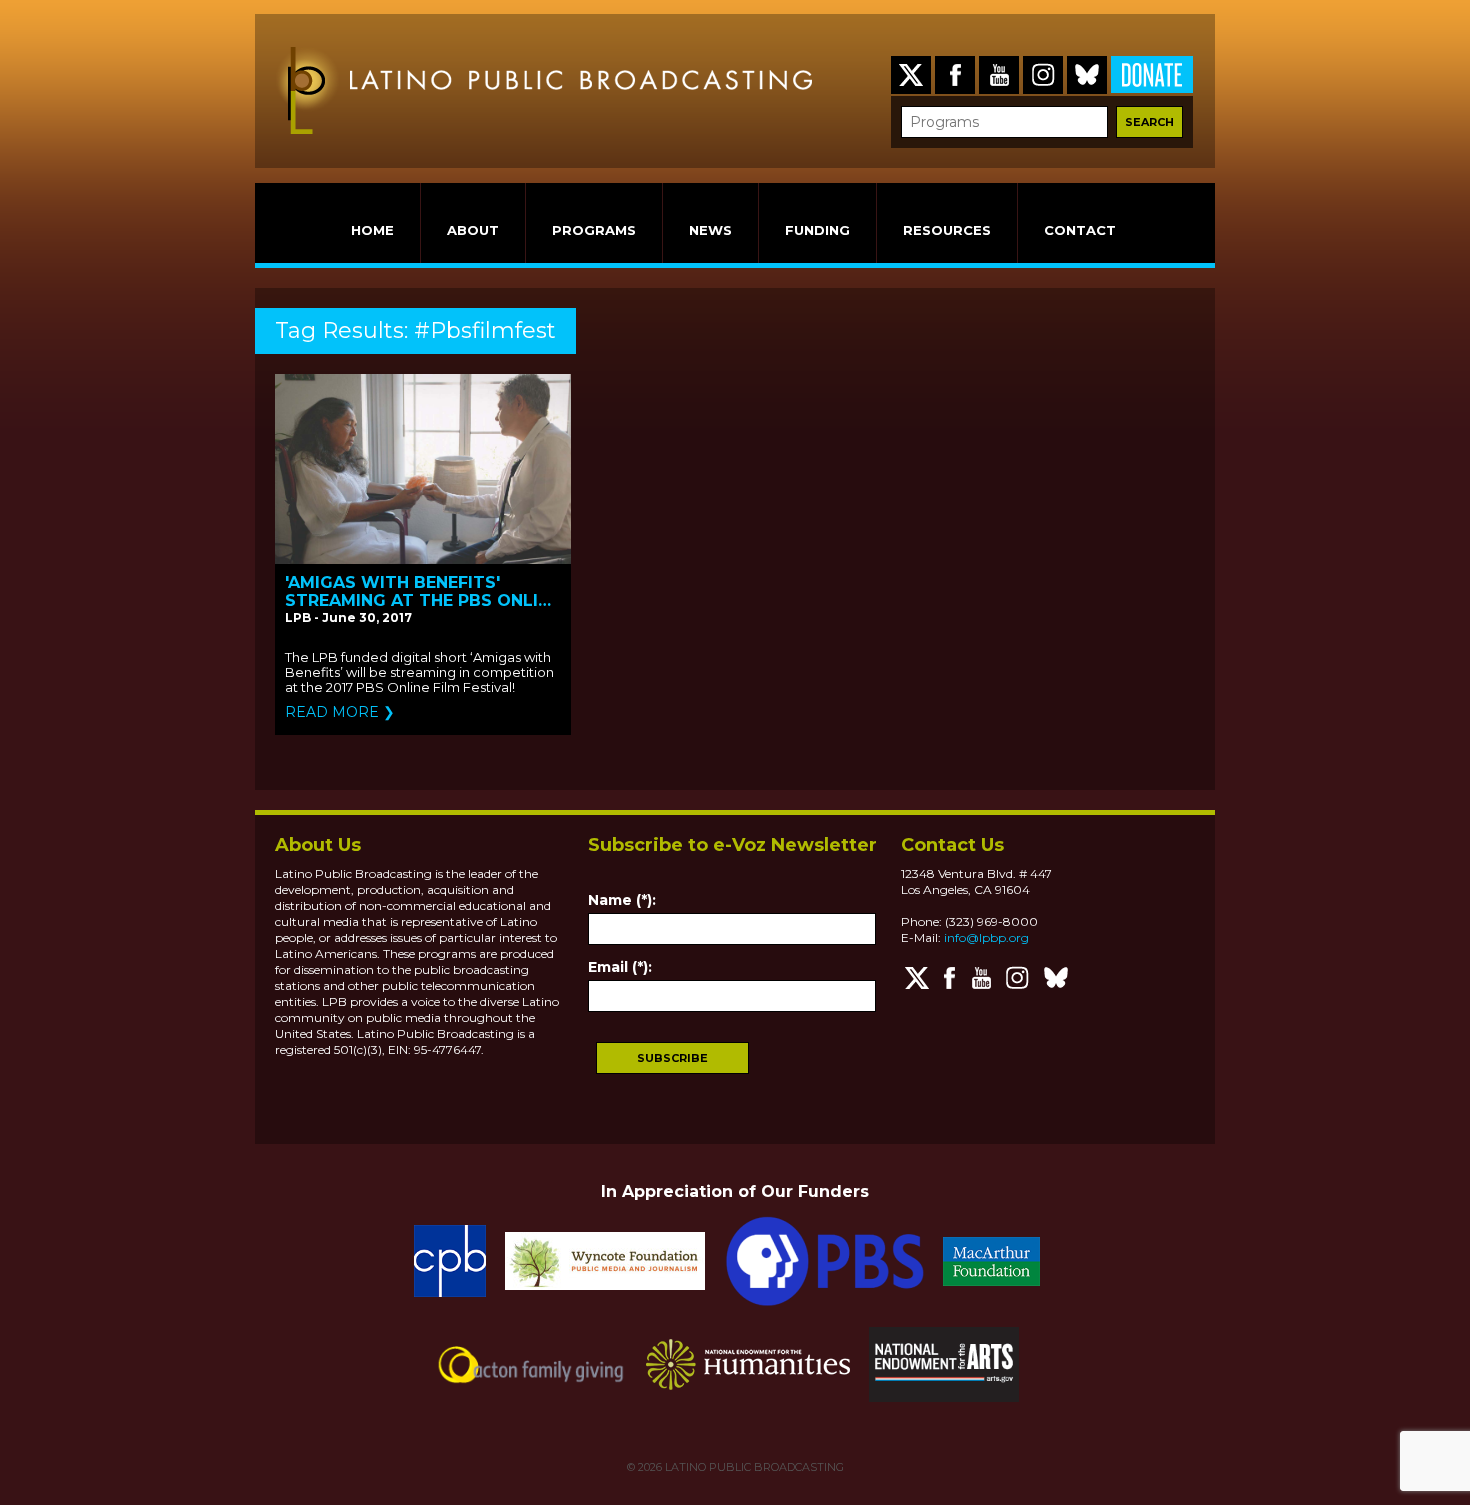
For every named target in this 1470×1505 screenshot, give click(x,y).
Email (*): (620, 967)
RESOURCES (947, 230)
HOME (372, 230)
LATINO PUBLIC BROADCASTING (753, 1467)
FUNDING (817, 230)
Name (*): (622, 900)
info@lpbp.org (986, 937)
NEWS (710, 230)
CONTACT (1080, 230)
